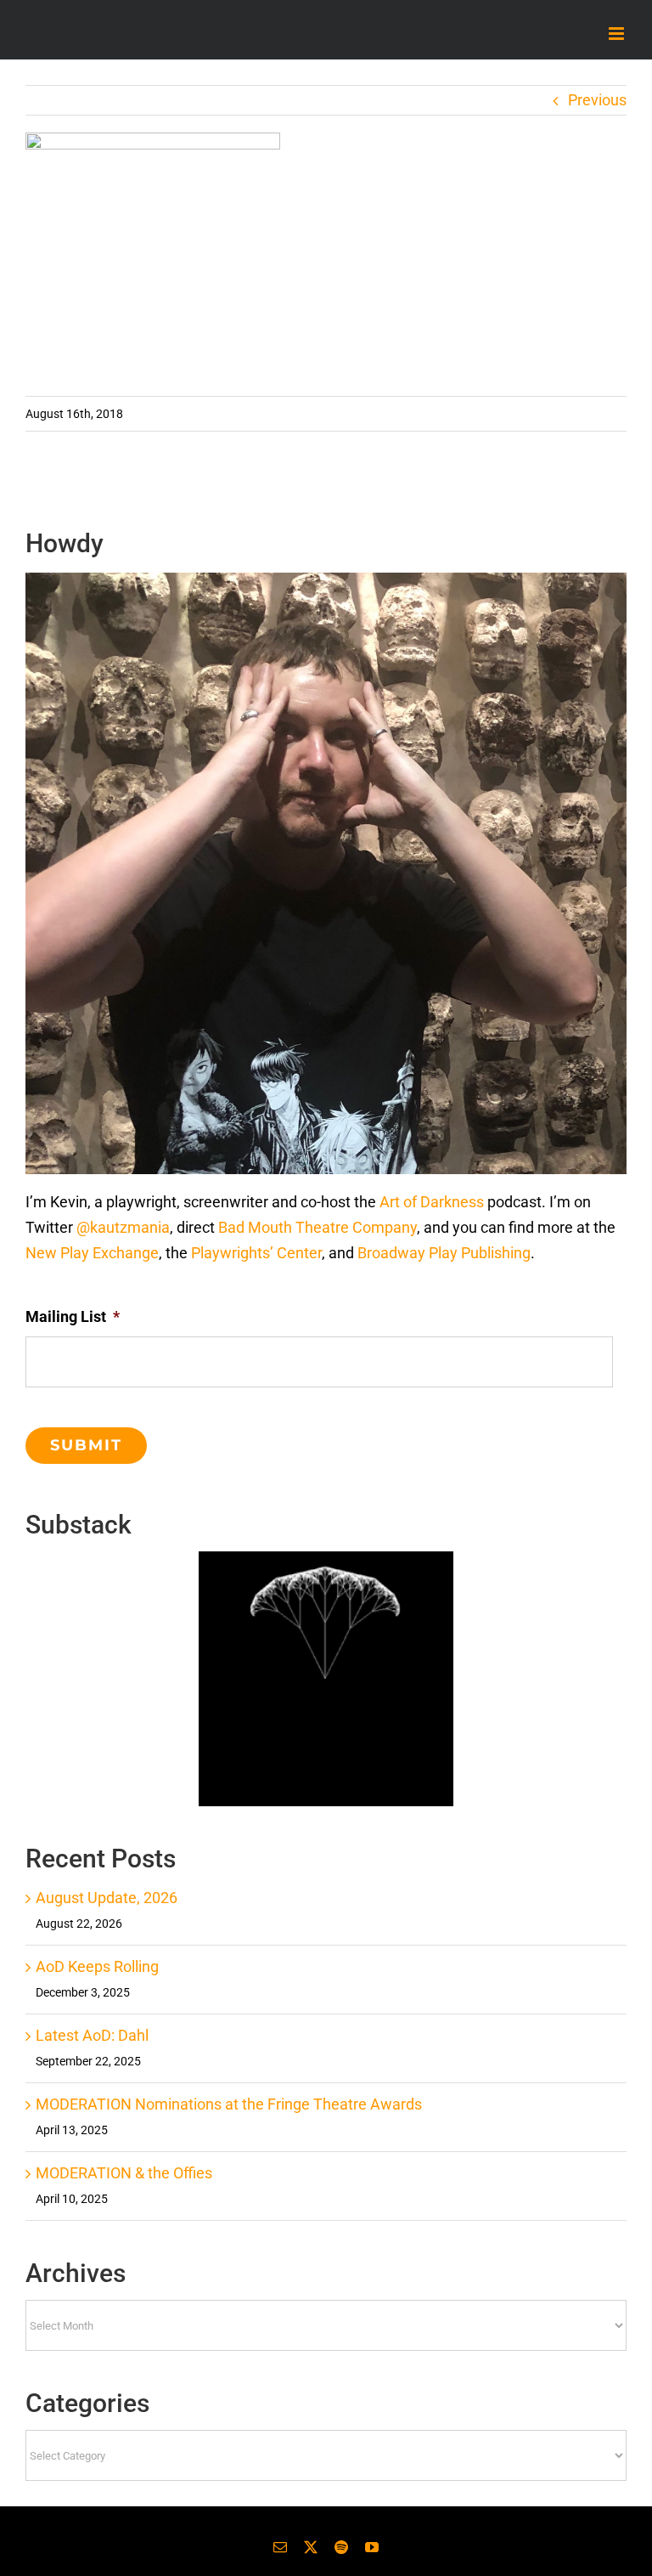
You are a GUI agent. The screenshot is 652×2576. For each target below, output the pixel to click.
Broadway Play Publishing (444, 1253)
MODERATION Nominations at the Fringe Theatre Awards (229, 2104)
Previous (597, 100)
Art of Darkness (432, 1202)
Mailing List (73, 1316)
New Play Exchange (92, 1253)
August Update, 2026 (107, 1898)
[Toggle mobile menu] (618, 34)
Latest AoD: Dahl (92, 2035)
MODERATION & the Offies (124, 2173)
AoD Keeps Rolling (97, 1966)
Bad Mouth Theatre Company (318, 1227)
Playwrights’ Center (256, 1253)
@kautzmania (123, 1227)
